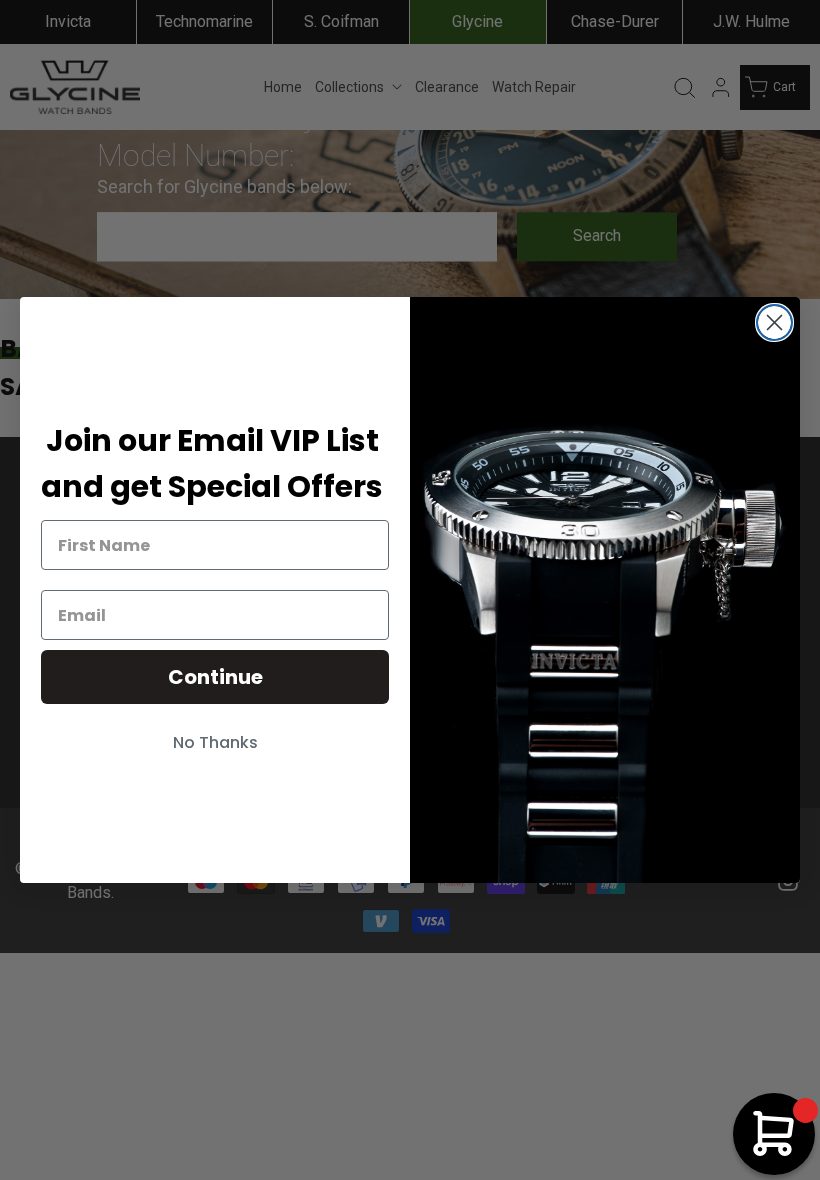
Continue (215, 677)
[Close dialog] (774, 322)
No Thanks (215, 742)
